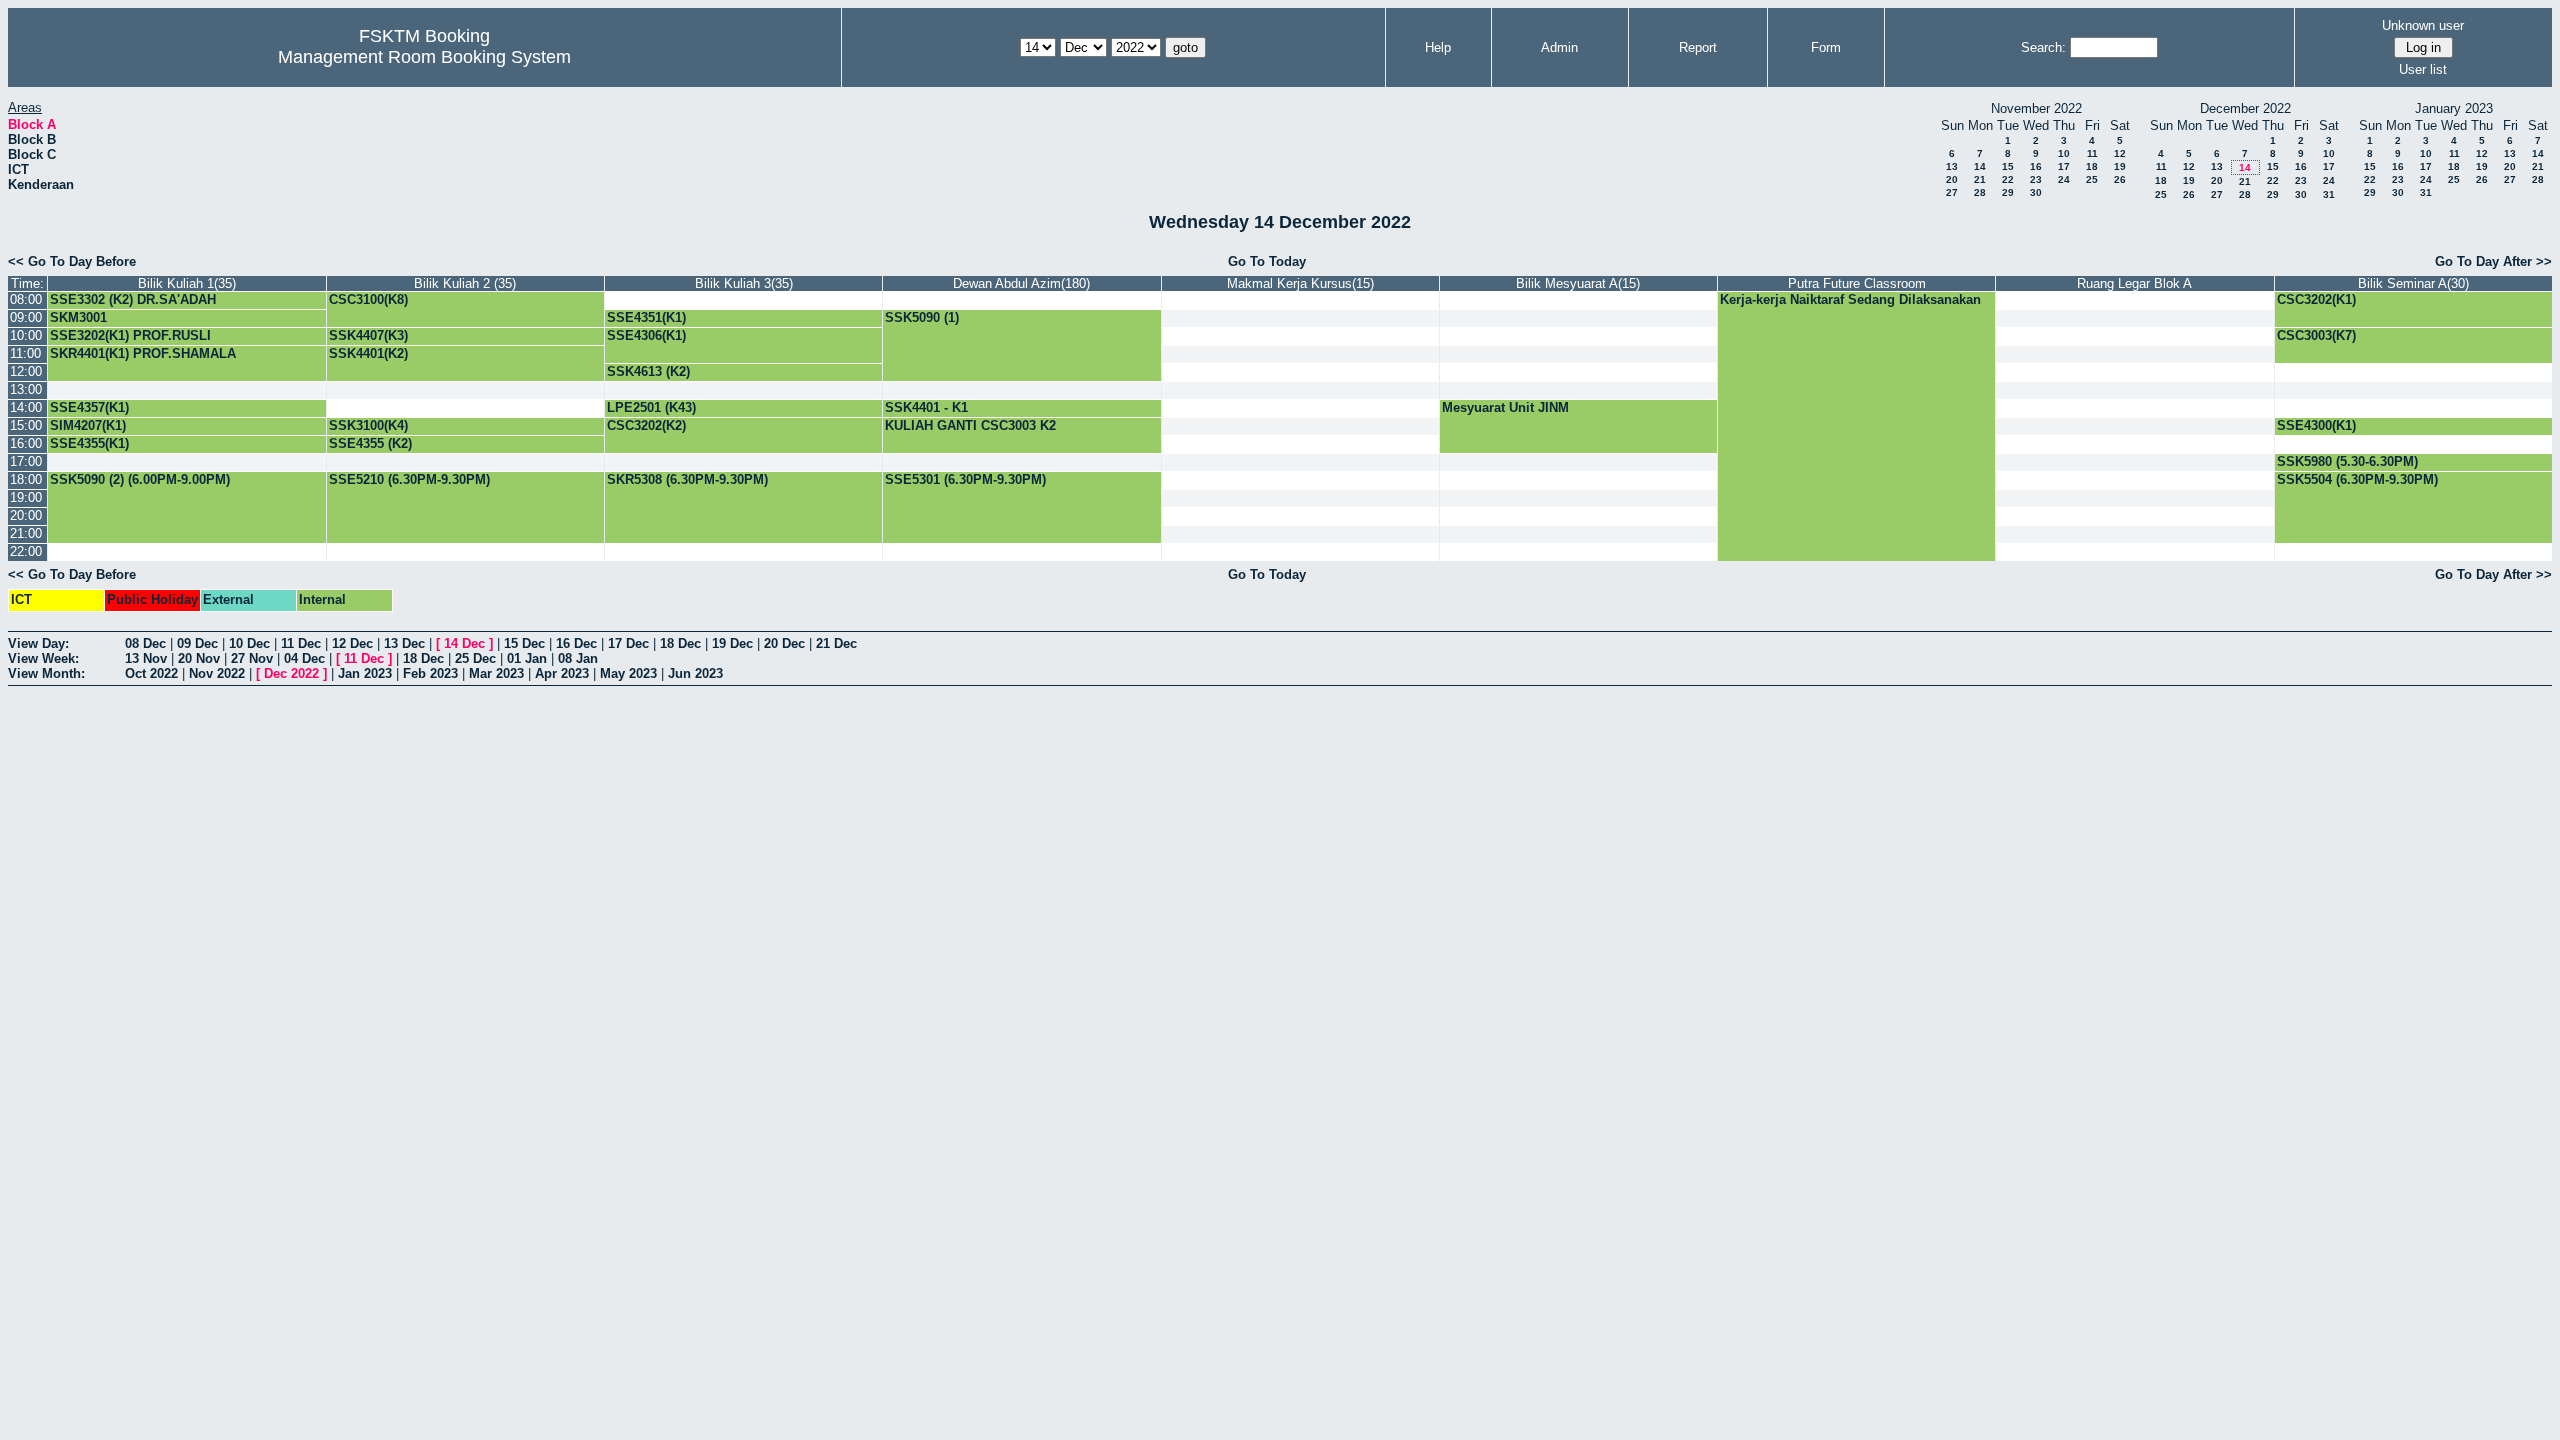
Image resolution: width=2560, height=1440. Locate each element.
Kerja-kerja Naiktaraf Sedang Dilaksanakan (1850, 299)
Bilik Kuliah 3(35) (744, 283)
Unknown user (2423, 25)
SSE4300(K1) (2316, 425)
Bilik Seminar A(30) (2413, 283)
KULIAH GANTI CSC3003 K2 (970, 425)
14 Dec (464, 643)
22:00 (26, 551)
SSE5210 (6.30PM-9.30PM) (409, 479)
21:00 (26, 533)
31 (2329, 194)
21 (1980, 179)
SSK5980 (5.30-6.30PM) (2347, 461)
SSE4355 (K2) (370, 443)
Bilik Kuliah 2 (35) (465, 283)
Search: (2043, 47)
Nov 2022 (217, 673)
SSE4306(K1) (646, 335)
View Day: (38, 643)
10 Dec (249, 643)
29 (2008, 192)
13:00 (26, 389)
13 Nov (146, 658)
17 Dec (628, 643)
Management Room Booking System (424, 57)
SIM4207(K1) (88, 425)
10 (2064, 153)
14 (1980, 166)
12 (2120, 153)
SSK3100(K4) (368, 425)
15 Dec (524, 643)
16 (2036, 166)
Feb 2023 (430, 673)
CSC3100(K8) (368, 299)
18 (2092, 166)
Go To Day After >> (2493, 261)
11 (2092, 153)
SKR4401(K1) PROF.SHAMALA (143, 353)
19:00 (26, 497)
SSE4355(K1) (89, 443)
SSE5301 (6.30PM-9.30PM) (965, 479)
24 (2064, 179)
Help (1438, 47)
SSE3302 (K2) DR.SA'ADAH (133, 299)
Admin (1559, 47)
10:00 (26, 335)
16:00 (26, 443)
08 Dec (145, 643)
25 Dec (475, 658)
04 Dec (304, 658)
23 (2036, 179)
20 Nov (199, 658)
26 (2120, 179)
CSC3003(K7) (2316, 335)
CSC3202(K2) (646, 425)
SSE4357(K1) (89, 407)
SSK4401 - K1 (926, 407)
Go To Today (1267, 261)
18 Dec (680, 643)
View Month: (46, 673)
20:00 (26, 515)
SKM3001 (78, 317)
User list (2423, 69)
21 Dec (836, 643)
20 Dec (784, 643)
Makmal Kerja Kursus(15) (1300, 283)
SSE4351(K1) (646, 317)
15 (2008, 166)
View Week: (43, 658)
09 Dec (197, 643)
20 (1952, 179)
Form (1826, 47)
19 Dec (732, 643)
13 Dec (404, 643)
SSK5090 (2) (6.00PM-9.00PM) (140, 479)
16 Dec (576, 643)
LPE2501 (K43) (651, 407)
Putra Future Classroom (1857, 283)
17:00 (26, 461)
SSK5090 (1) (922, 317)
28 (1980, 192)
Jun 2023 (695, 673)
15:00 (26, 425)
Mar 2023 (496, 673)
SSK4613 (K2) (648, 371)
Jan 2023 (365, 673)
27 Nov (252, 658)
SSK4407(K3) (368, 335)
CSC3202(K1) (2316, 299)
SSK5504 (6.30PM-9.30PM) (2357, 479)
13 (1952, 166)
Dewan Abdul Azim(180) (1021, 283)
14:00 (26, 407)
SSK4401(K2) (368, 353)
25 (2092, 179)
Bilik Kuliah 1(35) (187, 283)
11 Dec (301, 643)
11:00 (25, 353)
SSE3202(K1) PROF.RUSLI (130, 335)
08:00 (26, 299)
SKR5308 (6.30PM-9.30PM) (687, 479)
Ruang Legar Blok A (2134, 283)
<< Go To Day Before (72, 261)
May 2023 (628, 673)
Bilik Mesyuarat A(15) (1578, 283)
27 (1952, 192)
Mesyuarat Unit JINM (1505, 407)
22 (2008, 179)
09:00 (26, 317)
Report (1698, 47)
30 (2036, 192)
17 (2064, 166)
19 (2120, 166)
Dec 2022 (291, 673)
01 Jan (527, 658)
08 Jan (578, 658)
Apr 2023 (562, 673)
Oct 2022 (151, 673)
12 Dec (352, 643)
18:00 (26, 479)
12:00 (26, 371)
